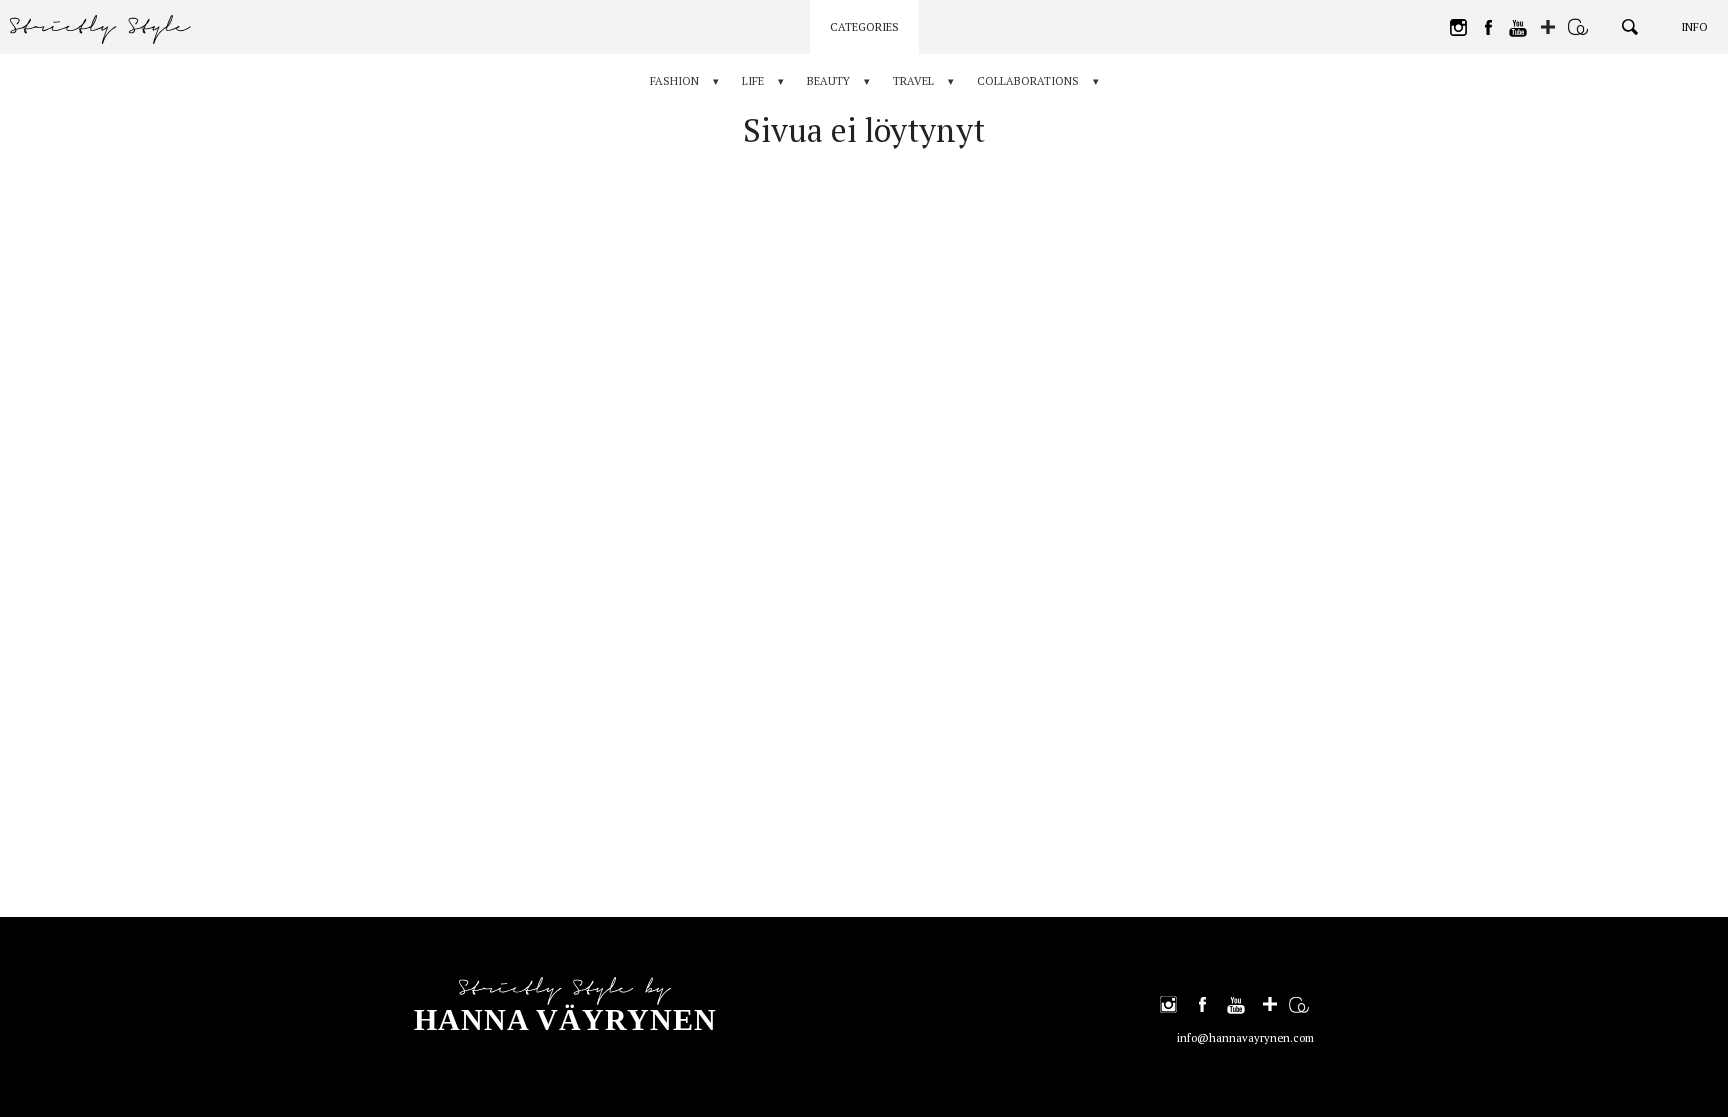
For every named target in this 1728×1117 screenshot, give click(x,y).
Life (753, 81)
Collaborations (1028, 81)
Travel (913, 81)
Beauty (828, 81)
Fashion (674, 81)
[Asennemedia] (1578, 27)
